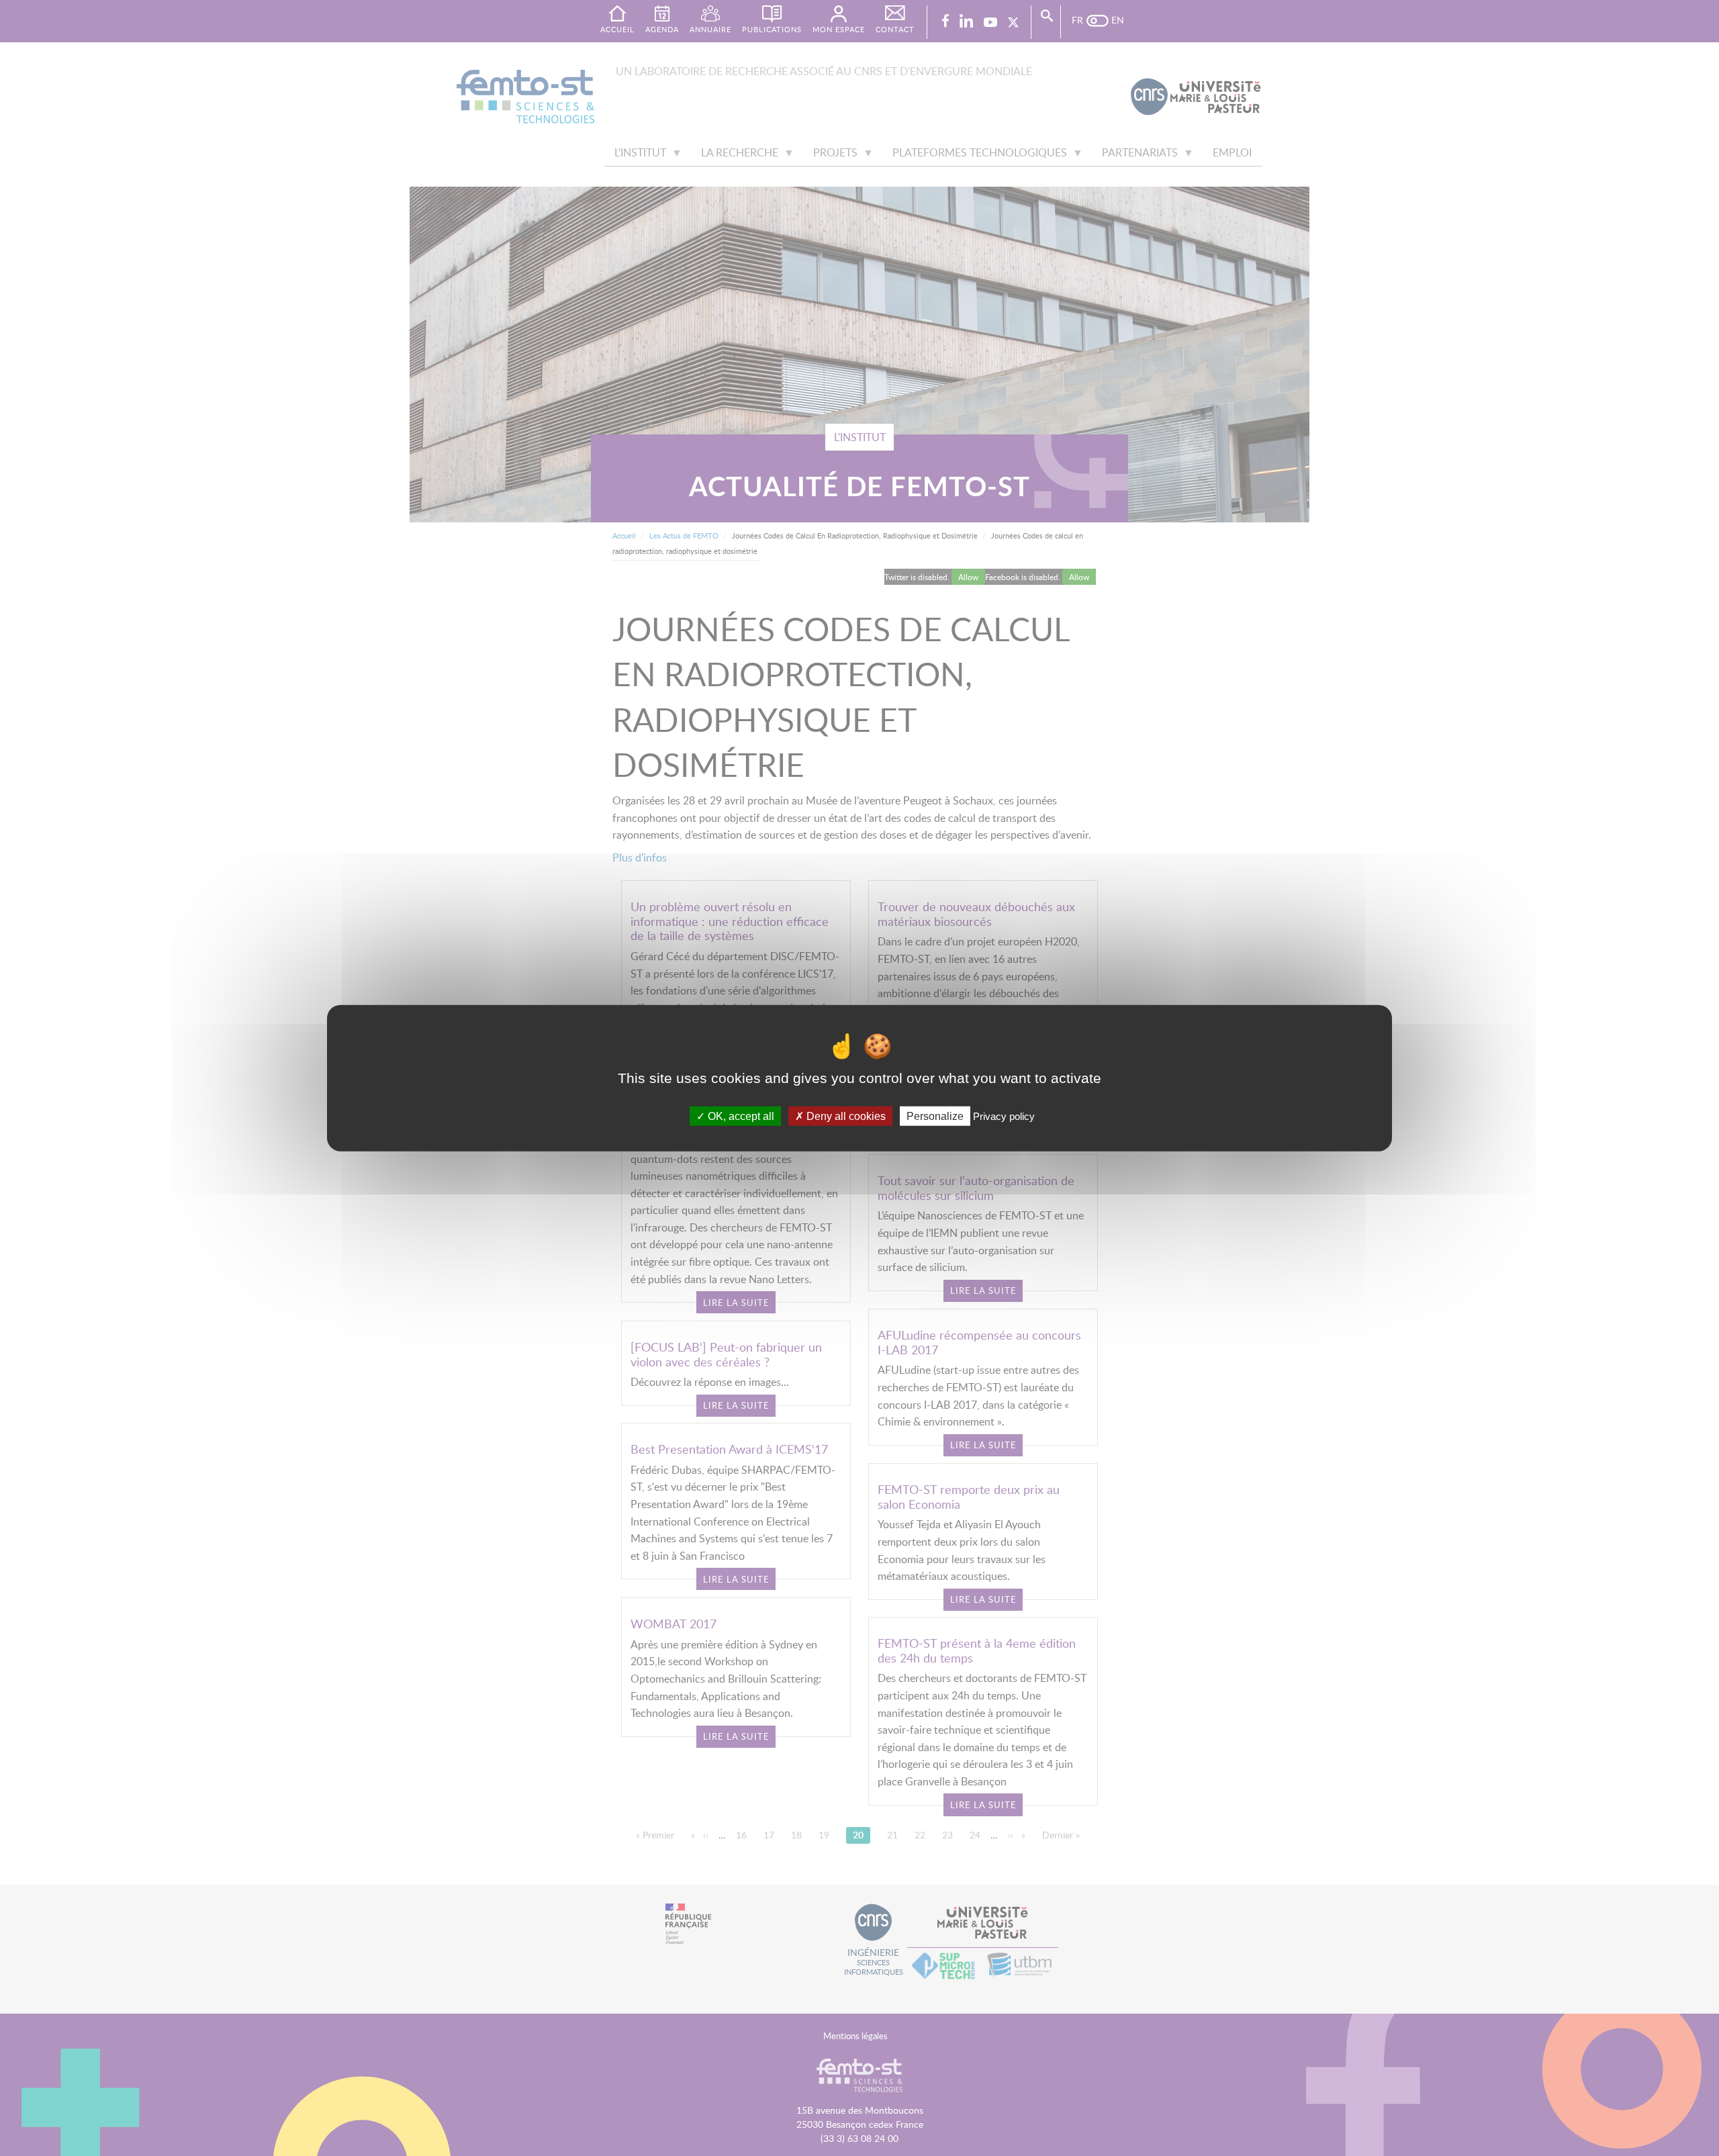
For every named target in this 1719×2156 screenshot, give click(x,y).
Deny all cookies (845, 1116)
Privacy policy (1004, 1116)
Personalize (935, 1116)
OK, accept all (740, 1116)
